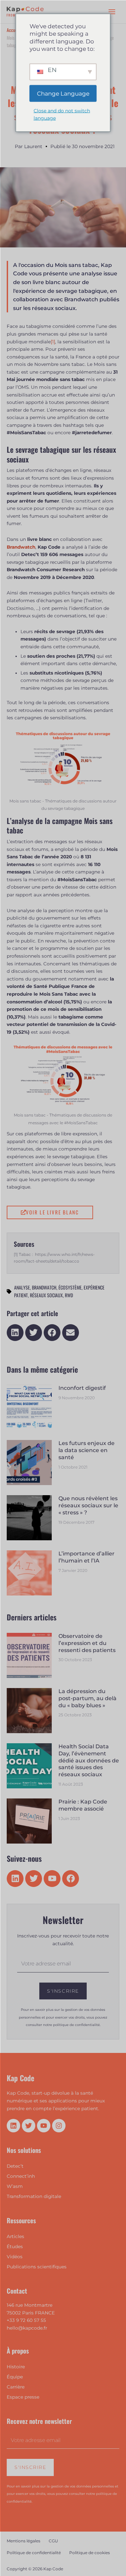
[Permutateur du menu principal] (112, 12)
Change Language (63, 93)
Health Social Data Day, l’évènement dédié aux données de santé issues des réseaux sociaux (89, 1760)
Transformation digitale (34, 2196)
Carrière (16, 2387)
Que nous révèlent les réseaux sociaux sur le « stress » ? (88, 1505)
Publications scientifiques (37, 2267)
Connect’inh (21, 2176)
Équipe (15, 2377)
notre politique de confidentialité (71, 2025)
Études (15, 2246)
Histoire (16, 2367)
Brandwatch (44, 1287)
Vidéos (15, 2257)
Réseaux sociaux (46, 1295)
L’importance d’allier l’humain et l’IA (87, 1557)
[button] (15, 1333)
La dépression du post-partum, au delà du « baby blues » (88, 1698)
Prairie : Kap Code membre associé (83, 1805)
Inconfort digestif (82, 1388)
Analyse (22, 1287)
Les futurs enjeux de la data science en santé (87, 1450)
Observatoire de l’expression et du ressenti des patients (87, 1643)
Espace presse (23, 2397)
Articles (15, 2236)
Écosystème (70, 1287)
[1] (53, 342)
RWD (69, 1295)
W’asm (15, 2186)
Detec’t (15, 2166)
